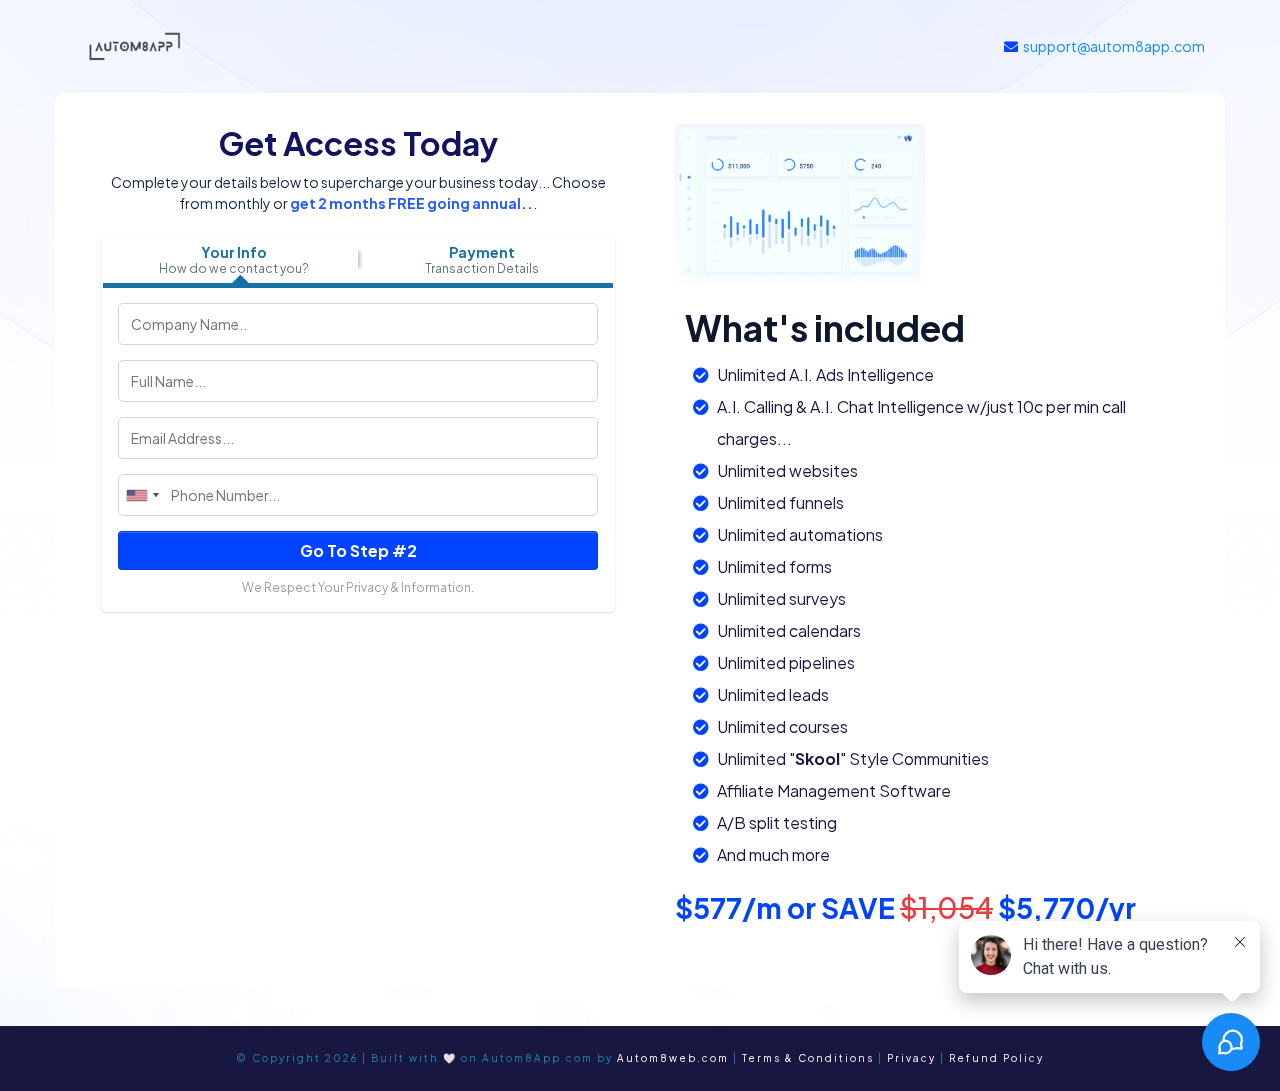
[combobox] (142, 495)
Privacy (911, 1058)
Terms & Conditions (808, 1058)
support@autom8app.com (1114, 46)
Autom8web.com (673, 1058)
